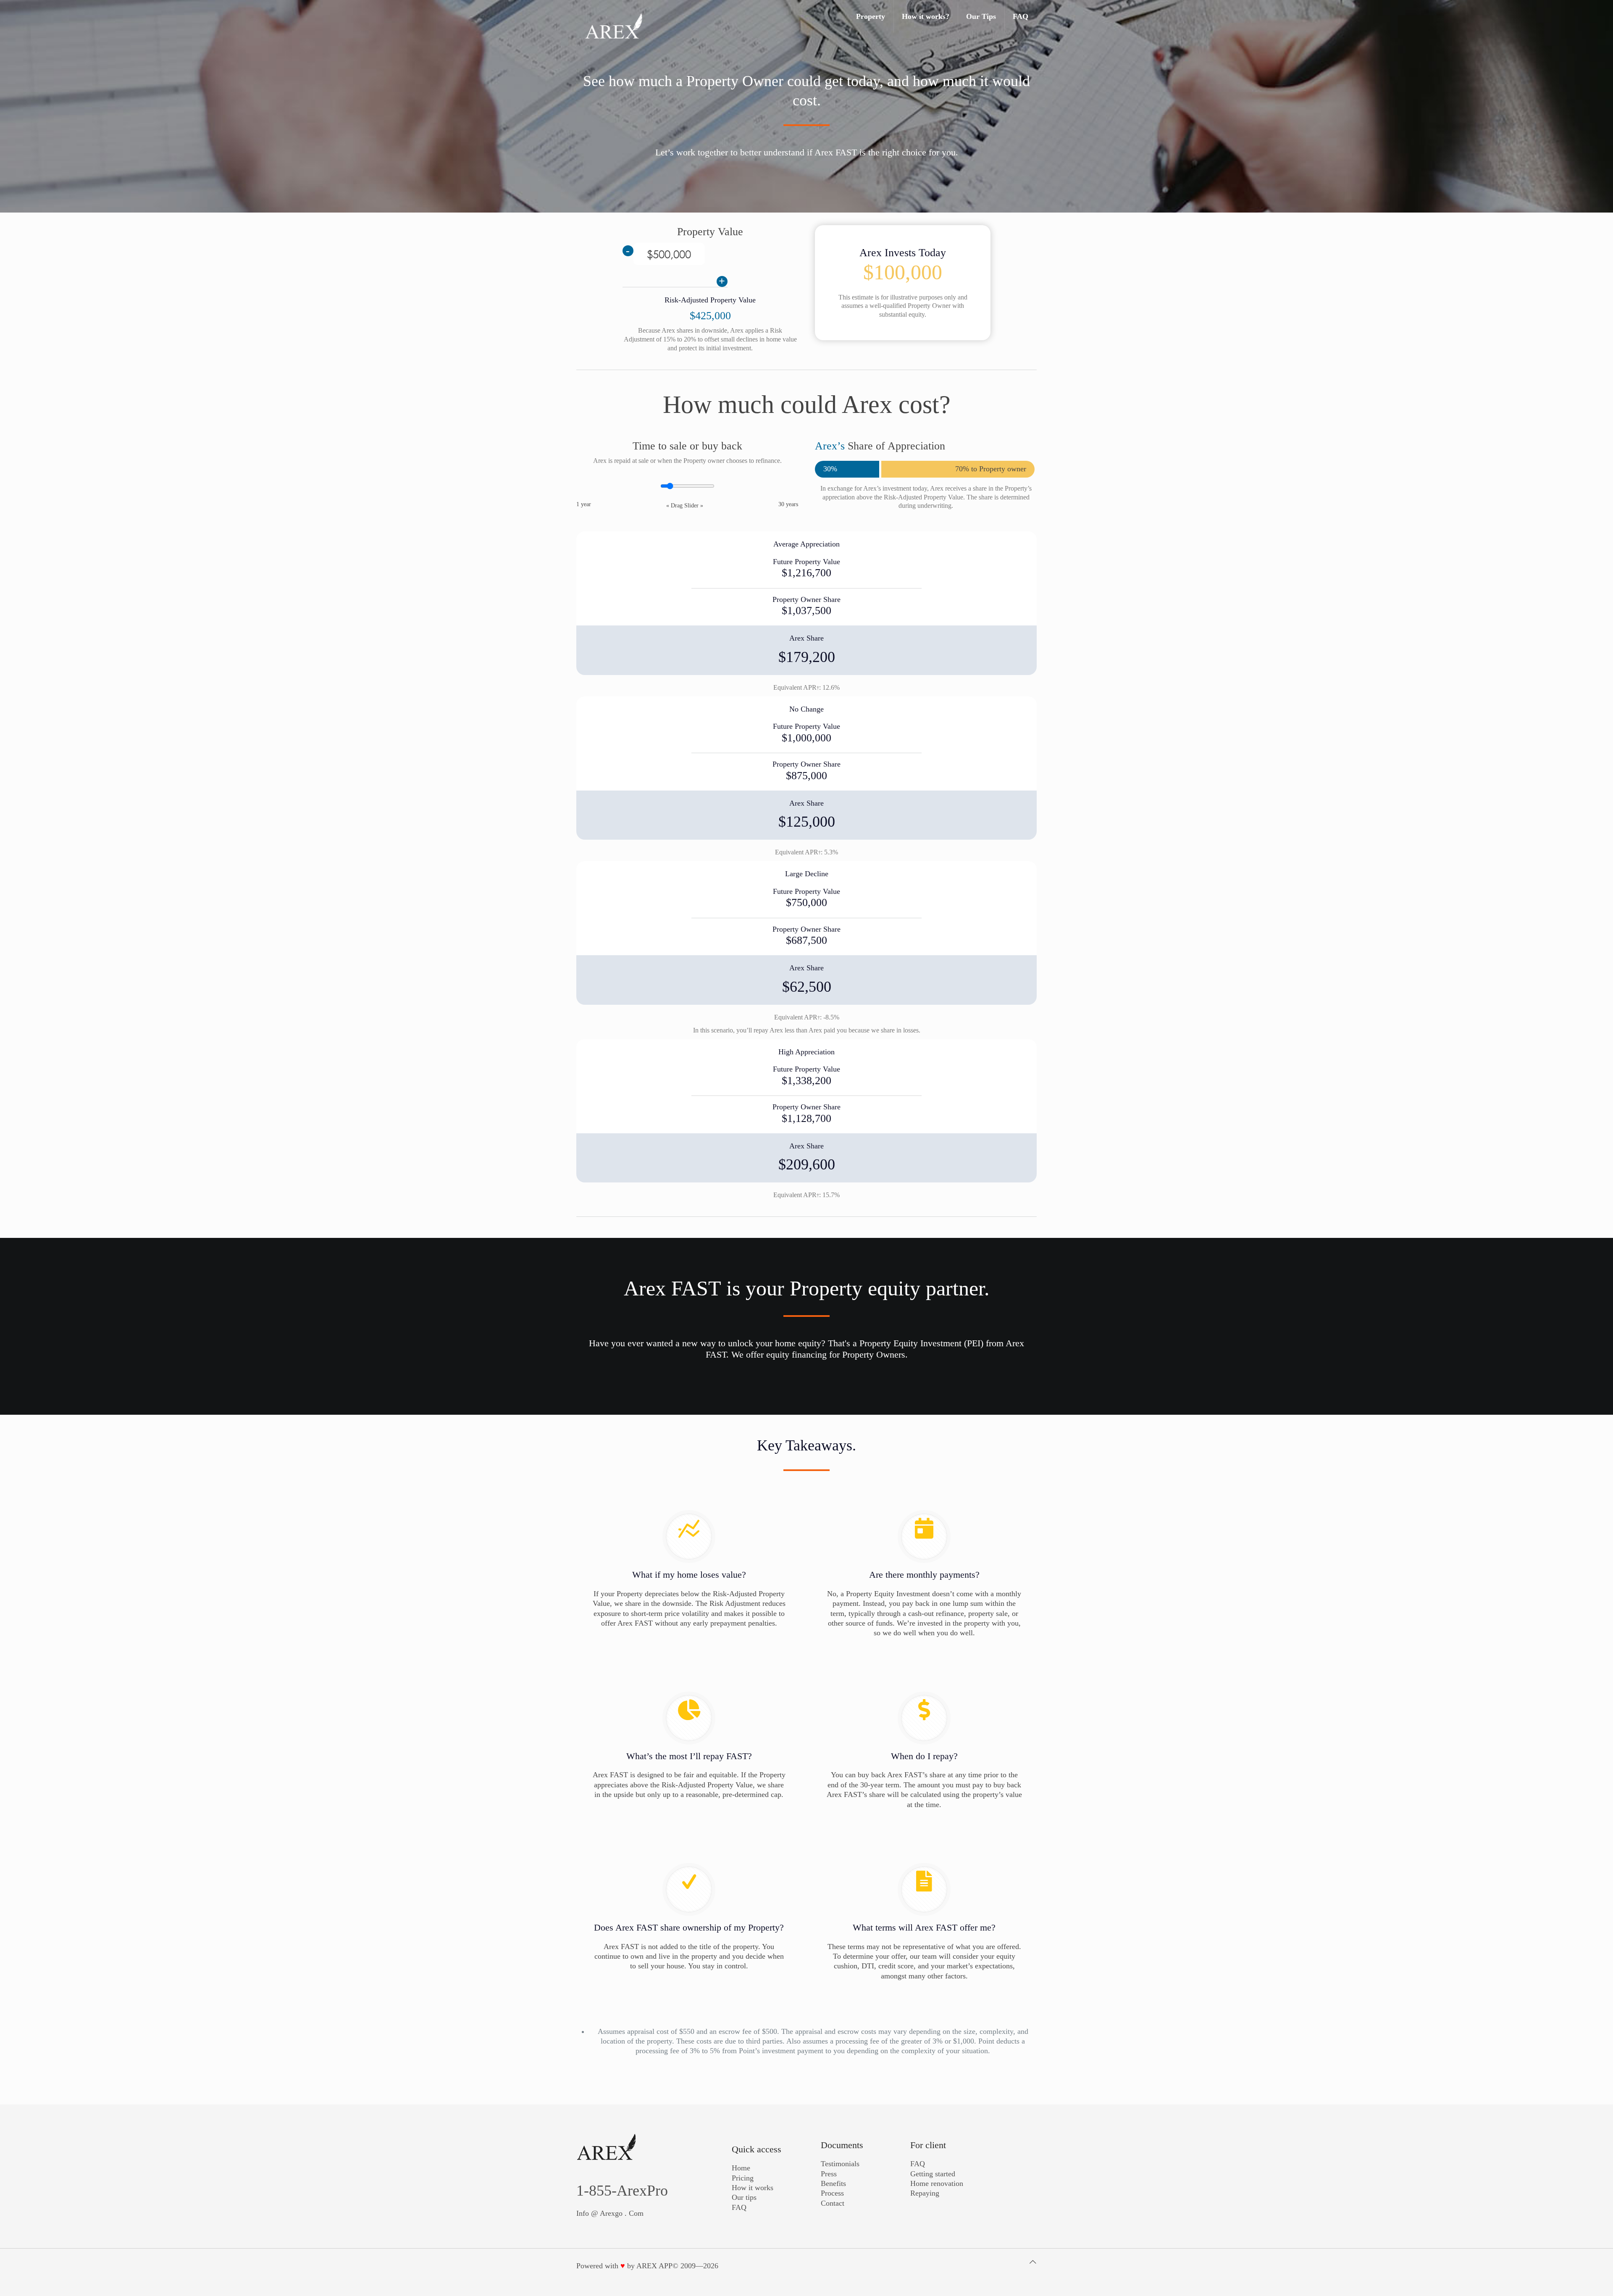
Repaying (925, 2193)
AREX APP (654, 2266)
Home (741, 2168)
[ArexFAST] (614, 25)
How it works (753, 2188)
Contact (833, 2203)
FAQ (739, 2207)
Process (832, 2193)
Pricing (743, 2178)
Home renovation (937, 2183)
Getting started (933, 2174)
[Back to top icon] (1033, 2262)
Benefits (833, 2183)
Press (829, 2174)
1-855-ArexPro (622, 2191)
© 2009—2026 (695, 2266)
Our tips (744, 2197)
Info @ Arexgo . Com (610, 2213)
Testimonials (840, 2164)
